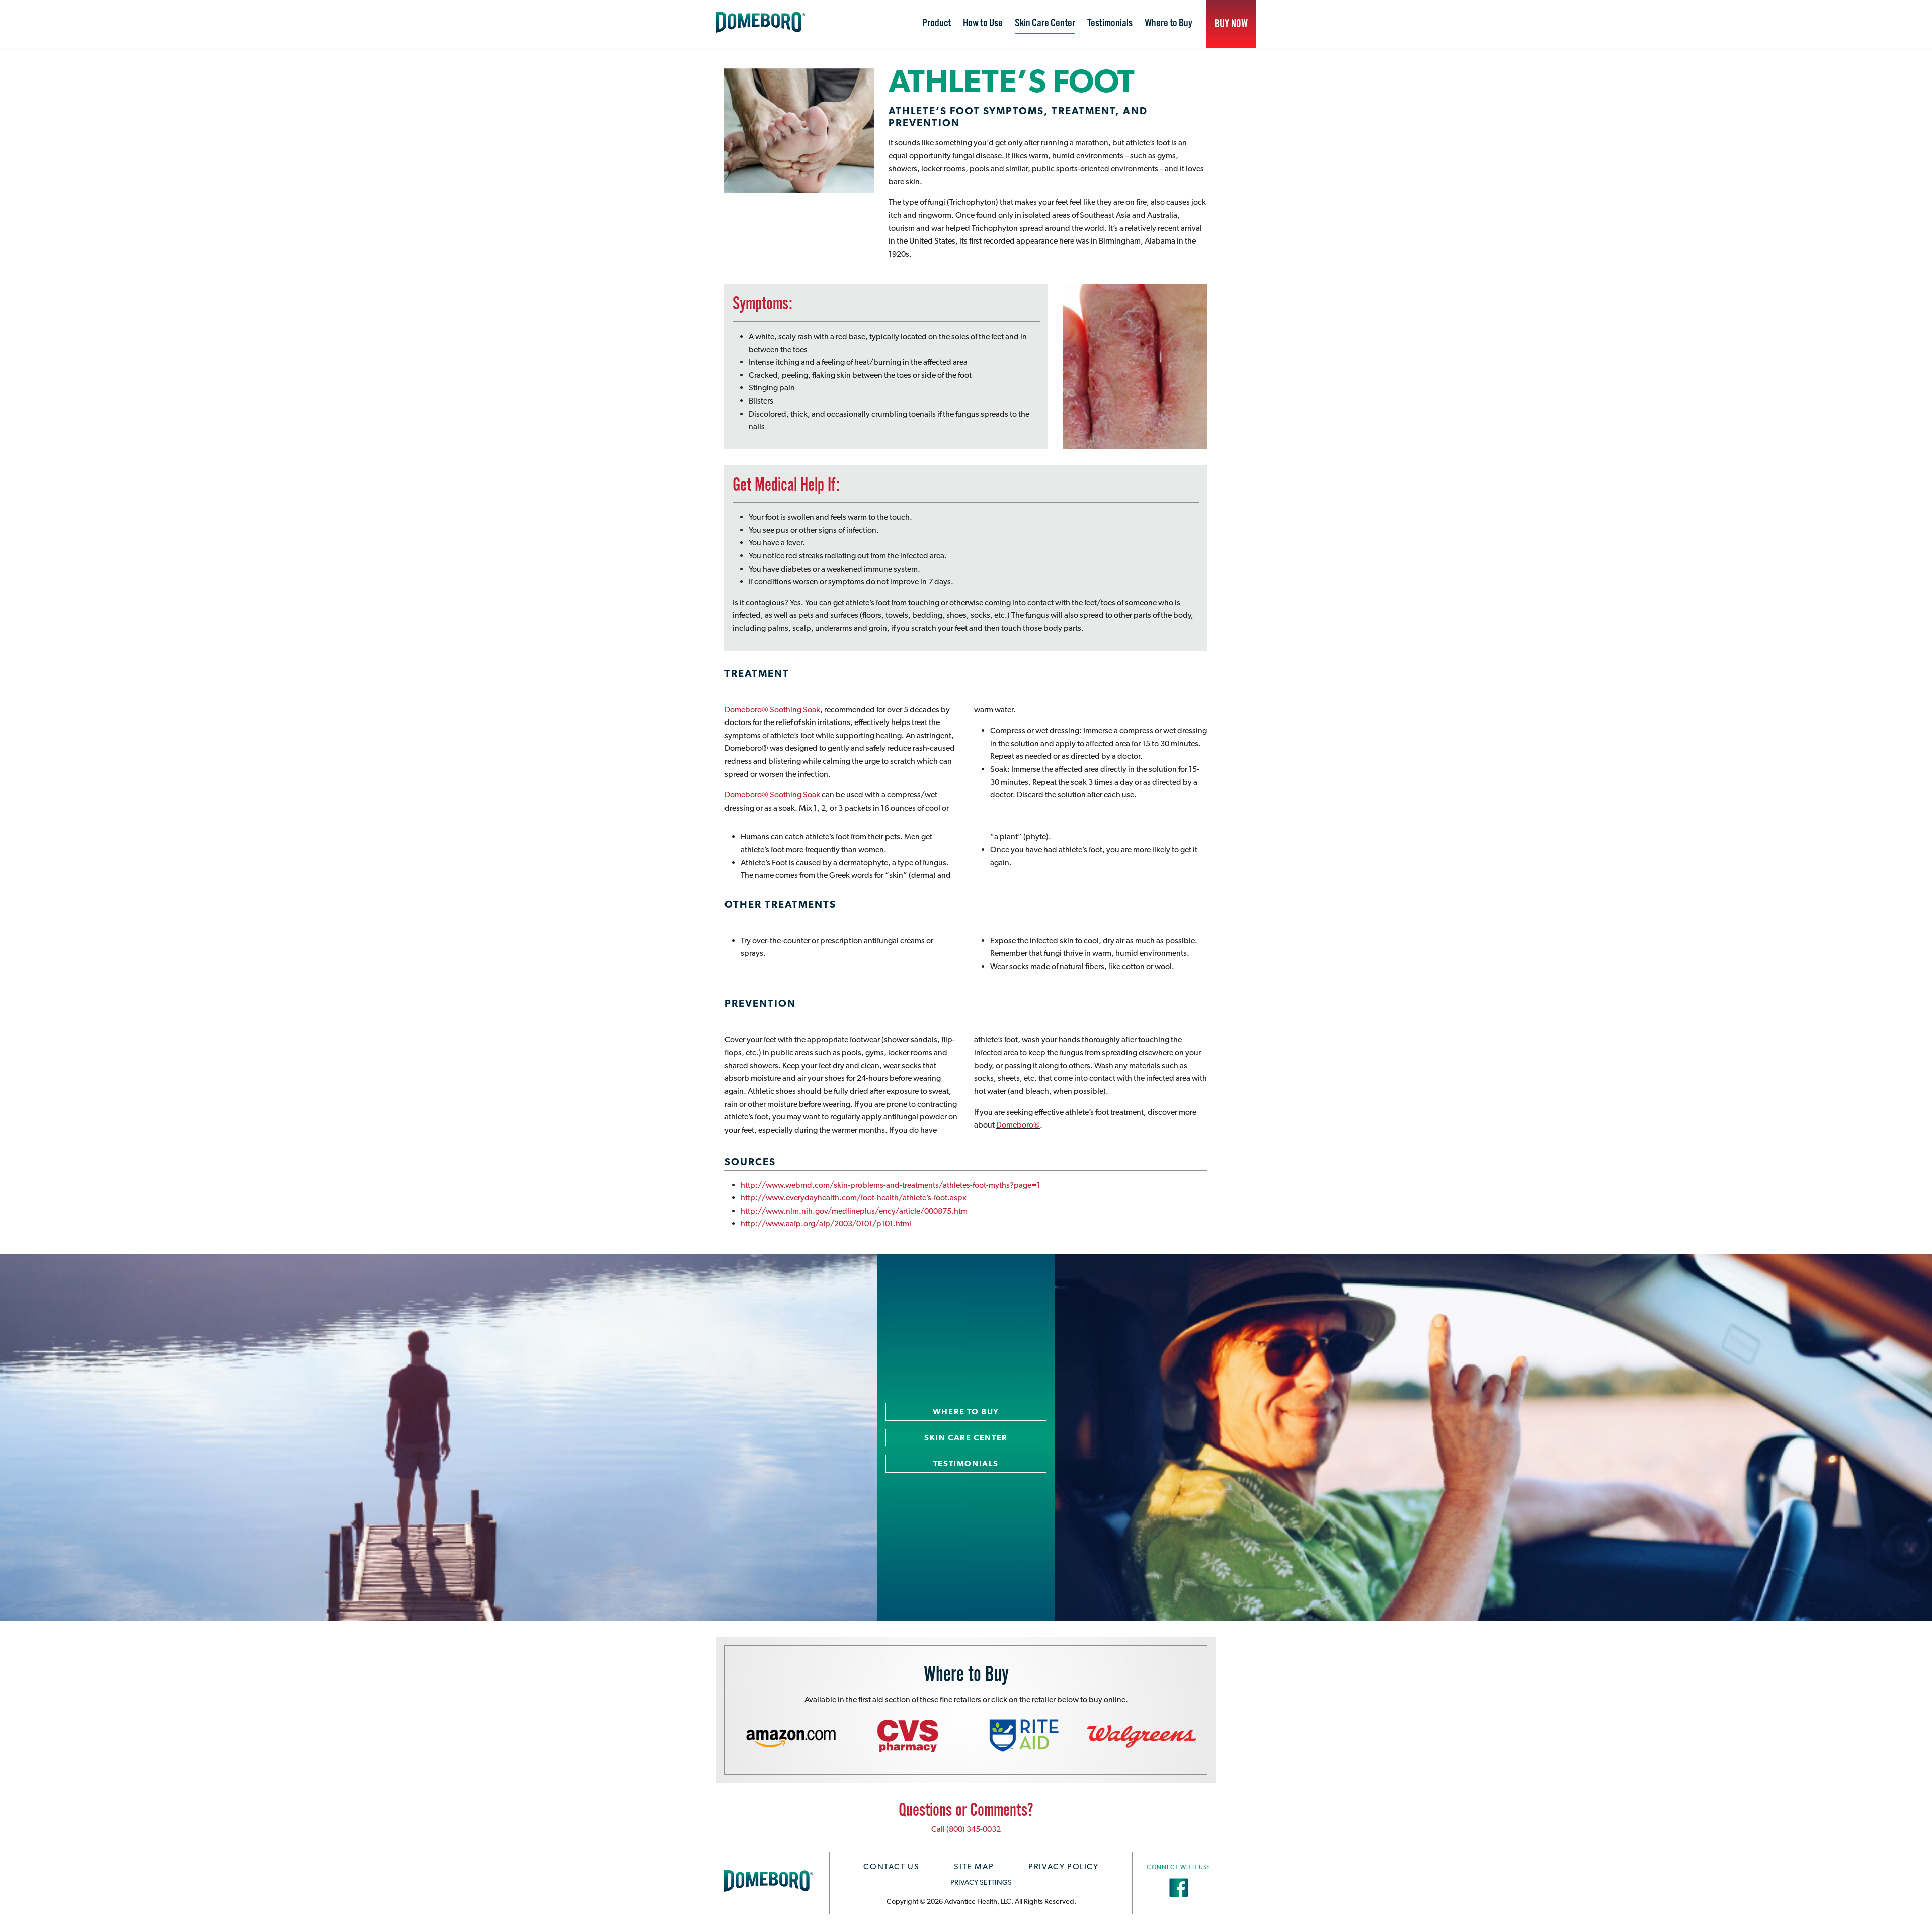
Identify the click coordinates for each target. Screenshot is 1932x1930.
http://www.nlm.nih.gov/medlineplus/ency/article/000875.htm (854, 1211)
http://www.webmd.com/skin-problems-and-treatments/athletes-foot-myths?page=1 (891, 1185)
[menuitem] (937, 24)
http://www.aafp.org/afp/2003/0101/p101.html (826, 1223)
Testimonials (1110, 23)
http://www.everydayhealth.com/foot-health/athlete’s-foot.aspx (854, 1198)
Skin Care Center (1045, 23)
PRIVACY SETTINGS (981, 1882)
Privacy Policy (1063, 1866)
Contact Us (891, 1866)
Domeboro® (1018, 1125)
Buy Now (1231, 24)
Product (937, 23)
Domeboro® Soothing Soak (772, 710)
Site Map (974, 1866)
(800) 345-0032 (974, 1829)
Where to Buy (1169, 23)
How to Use (983, 23)
